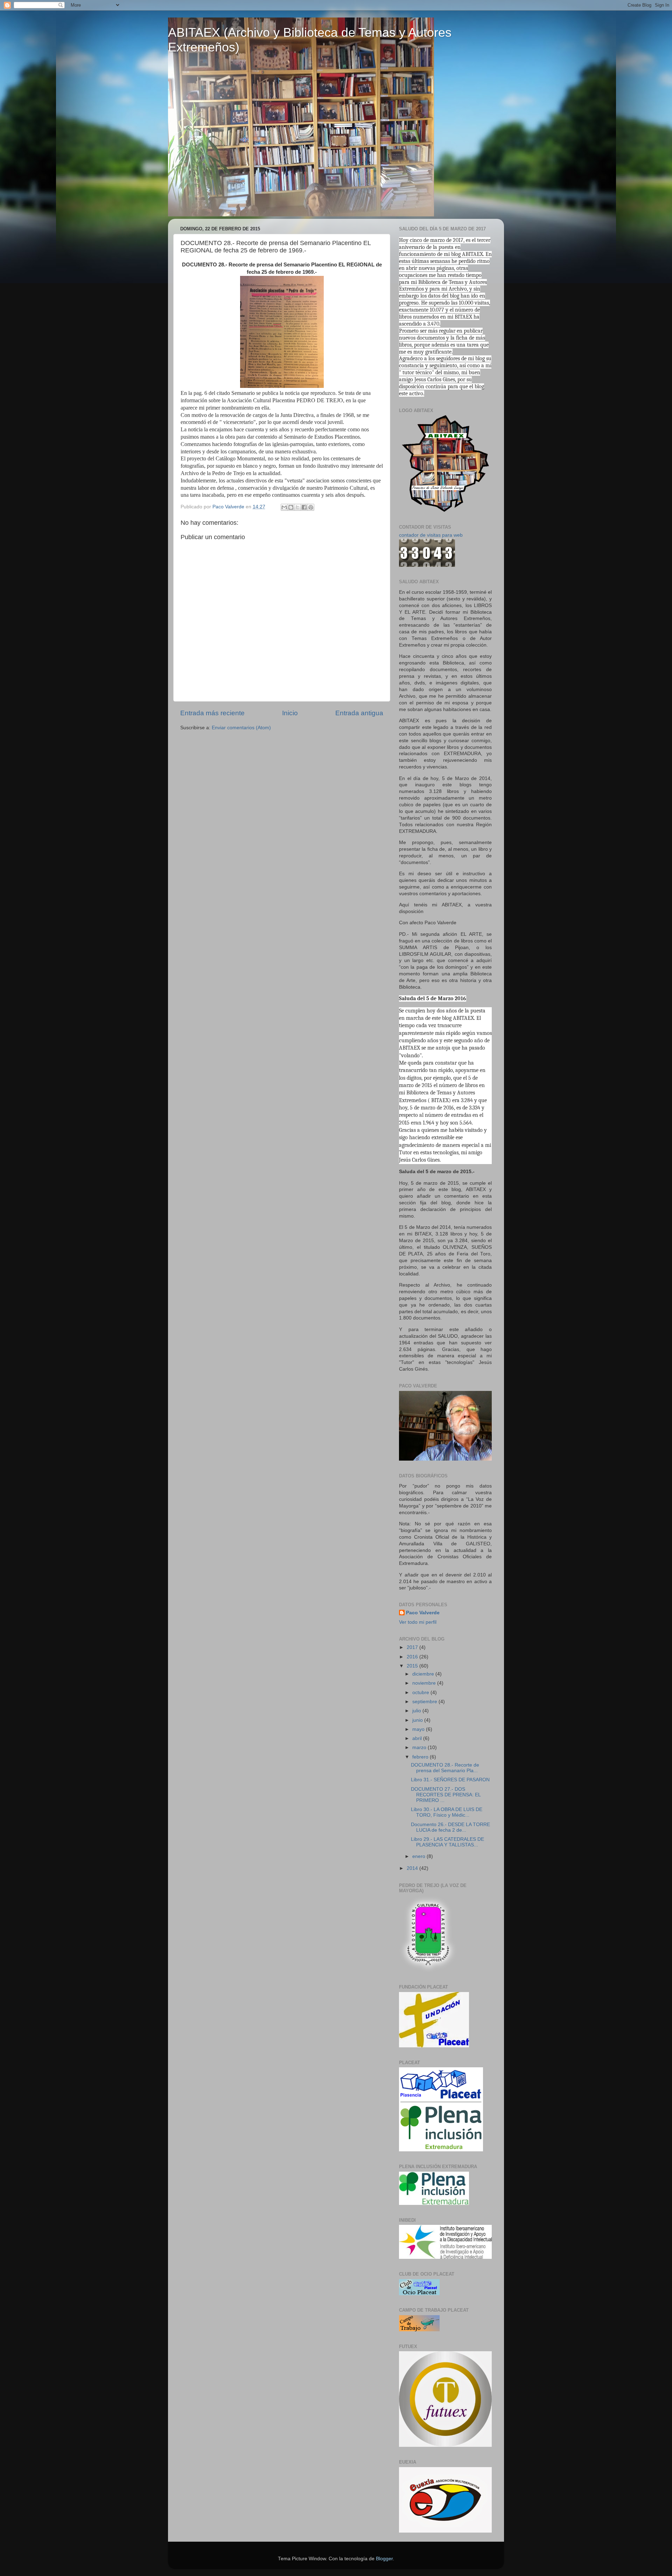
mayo (419, 1729)
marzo (420, 1747)
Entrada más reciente (212, 713)
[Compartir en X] (297, 507)
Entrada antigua (359, 713)
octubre (421, 1693)
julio (417, 1711)
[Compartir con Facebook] (304, 507)
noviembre (425, 1683)
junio (418, 1720)
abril (418, 1738)
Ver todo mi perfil (418, 1622)
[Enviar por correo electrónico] (284, 507)
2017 (413, 1647)
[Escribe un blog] (291, 507)
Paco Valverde (423, 1613)
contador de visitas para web (431, 535)
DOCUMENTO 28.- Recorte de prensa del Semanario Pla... (445, 1768)
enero (419, 1856)
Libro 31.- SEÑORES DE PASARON (450, 1780)
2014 (413, 1868)
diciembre (424, 1674)
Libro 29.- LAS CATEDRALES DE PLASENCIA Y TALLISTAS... (447, 1842)
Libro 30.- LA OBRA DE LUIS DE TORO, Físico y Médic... (447, 1812)
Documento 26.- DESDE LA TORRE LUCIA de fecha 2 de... (450, 1827)
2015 (413, 1666)
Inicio (290, 713)
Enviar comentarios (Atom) (241, 728)
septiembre (425, 1702)
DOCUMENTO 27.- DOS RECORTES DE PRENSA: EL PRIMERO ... (446, 1795)
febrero (421, 1757)
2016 (413, 1657)
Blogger (384, 2559)
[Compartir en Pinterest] (311, 507)
